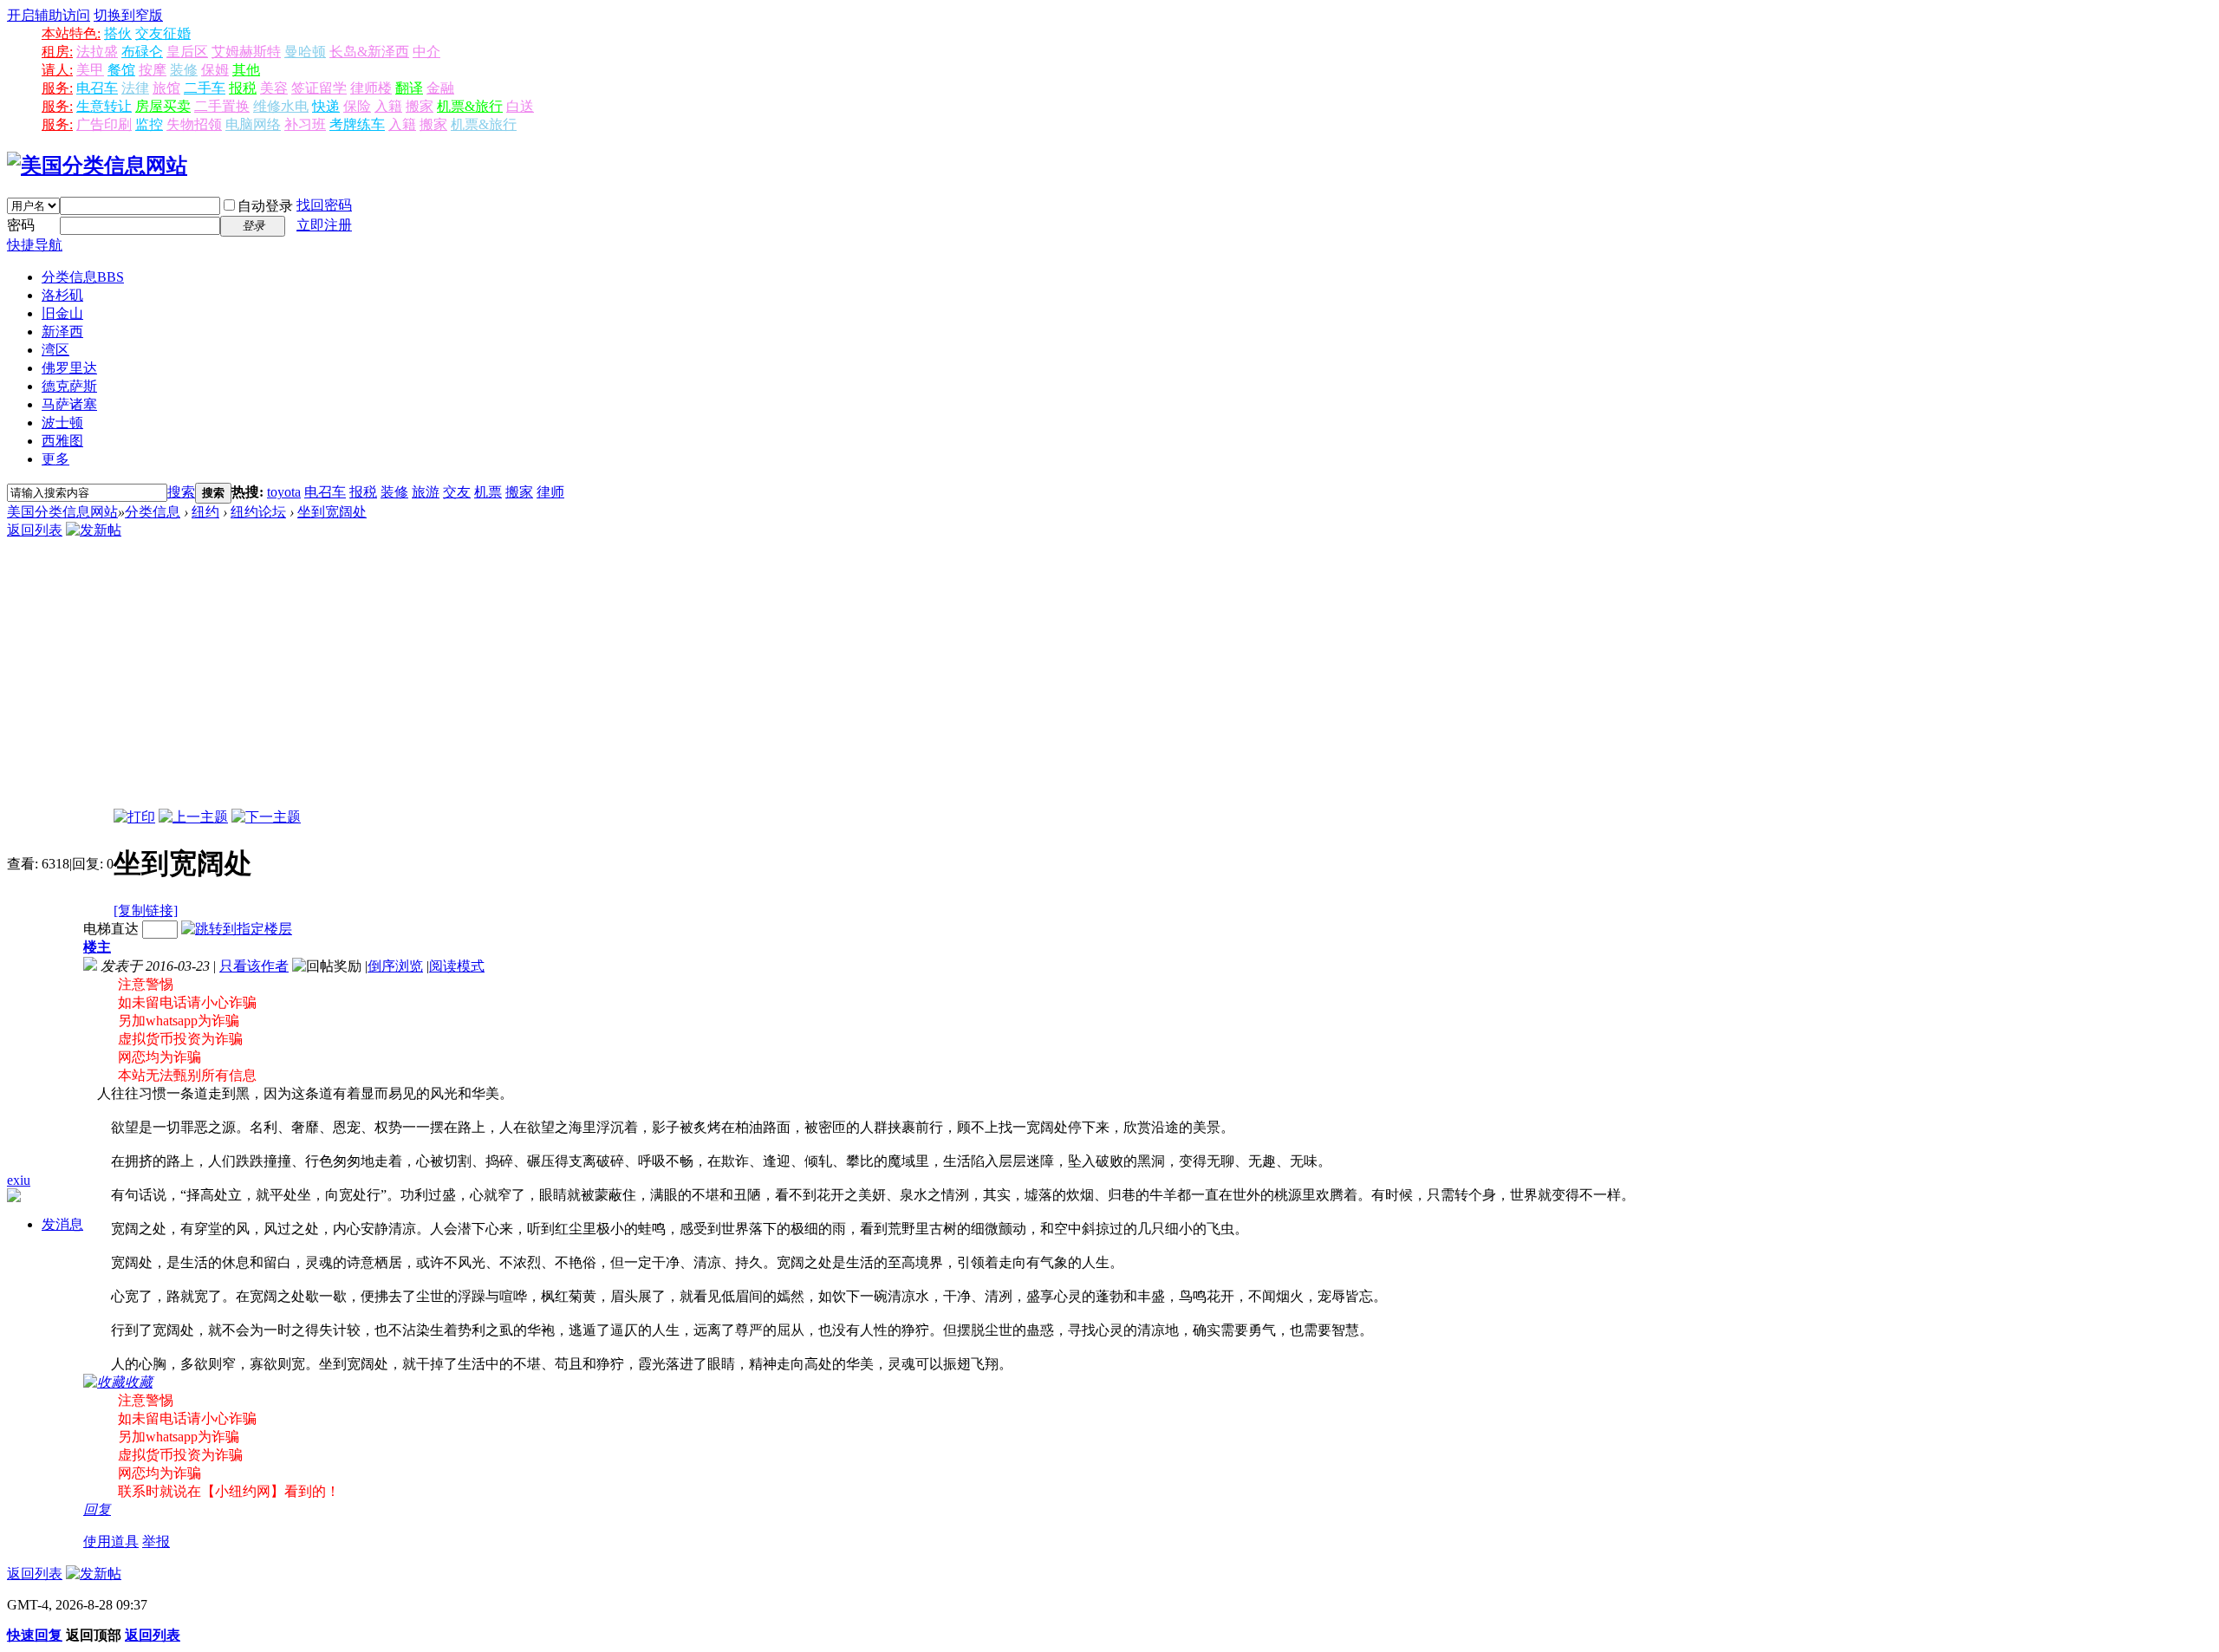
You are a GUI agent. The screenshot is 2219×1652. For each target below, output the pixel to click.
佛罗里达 (69, 368)
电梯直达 (111, 929)
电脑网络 (253, 124)
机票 (488, 492)
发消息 (62, 1224)
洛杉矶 (62, 295)
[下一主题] (266, 817)
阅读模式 (457, 966)
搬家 (420, 106)
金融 (440, 88)
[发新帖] (94, 530)
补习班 (305, 124)
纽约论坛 (258, 512)
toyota (284, 492)
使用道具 (111, 1541)
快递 (326, 106)
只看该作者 (254, 966)
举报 (156, 1541)
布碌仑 (142, 52)
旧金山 (62, 313)
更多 (55, 459)
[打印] (134, 817)
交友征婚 (163, 33)
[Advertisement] (1109, 679)
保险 (357, 106)
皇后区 (187, 52)
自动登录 (265, 206)
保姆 (215, 70)
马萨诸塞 (69, 404)
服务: (57, 88)
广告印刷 (104, 124)
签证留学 (319, 88)
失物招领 (194, 124)
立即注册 (324, 225)
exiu (19, 1180)
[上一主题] (193, 817)
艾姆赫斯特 (246, 52)
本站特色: (71, 33)
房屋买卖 (163, 106)
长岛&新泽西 (369, 52)
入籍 (388, 106)
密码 (21, 225)
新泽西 (62, 332)
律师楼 (371, 88)
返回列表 (35, 530)
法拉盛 (97, 52)
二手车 (205, 88)
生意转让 (104, 106)
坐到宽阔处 (332, 512)
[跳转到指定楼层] (237, 929)
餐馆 (121, 70)
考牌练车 (357, 124)
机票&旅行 (470, 106)
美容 (274, 88)
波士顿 (62, 423)
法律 (135, 88)
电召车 (97, 88)
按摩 (153, 70)
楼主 (97, 947)
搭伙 (118, 33)
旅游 (426, 492)
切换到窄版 (128, 15)
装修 (184, 70)
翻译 (409, 88)
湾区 (55, 350)
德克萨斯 (69, 386)
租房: (57, 52)
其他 (246, 70)
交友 (457, 492)
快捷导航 (35, 245)
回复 (97, 1509)
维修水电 (281, 106)
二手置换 (222, 106)
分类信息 (83, 277)
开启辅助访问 (49, 15)
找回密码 (324, 205)
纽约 (205, 512)
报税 (243, 88)
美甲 (90, 70)
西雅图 (62, 441)
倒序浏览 (395, 966)
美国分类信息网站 (62, 512)
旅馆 (166, 88)
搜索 (181, 492)
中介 (426, 52)
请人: (57, 70)
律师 (550, 492)
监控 (149, 124)
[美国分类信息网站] (97, 166)
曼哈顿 (305, 52)
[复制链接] (146, 911)
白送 (520, 106)
